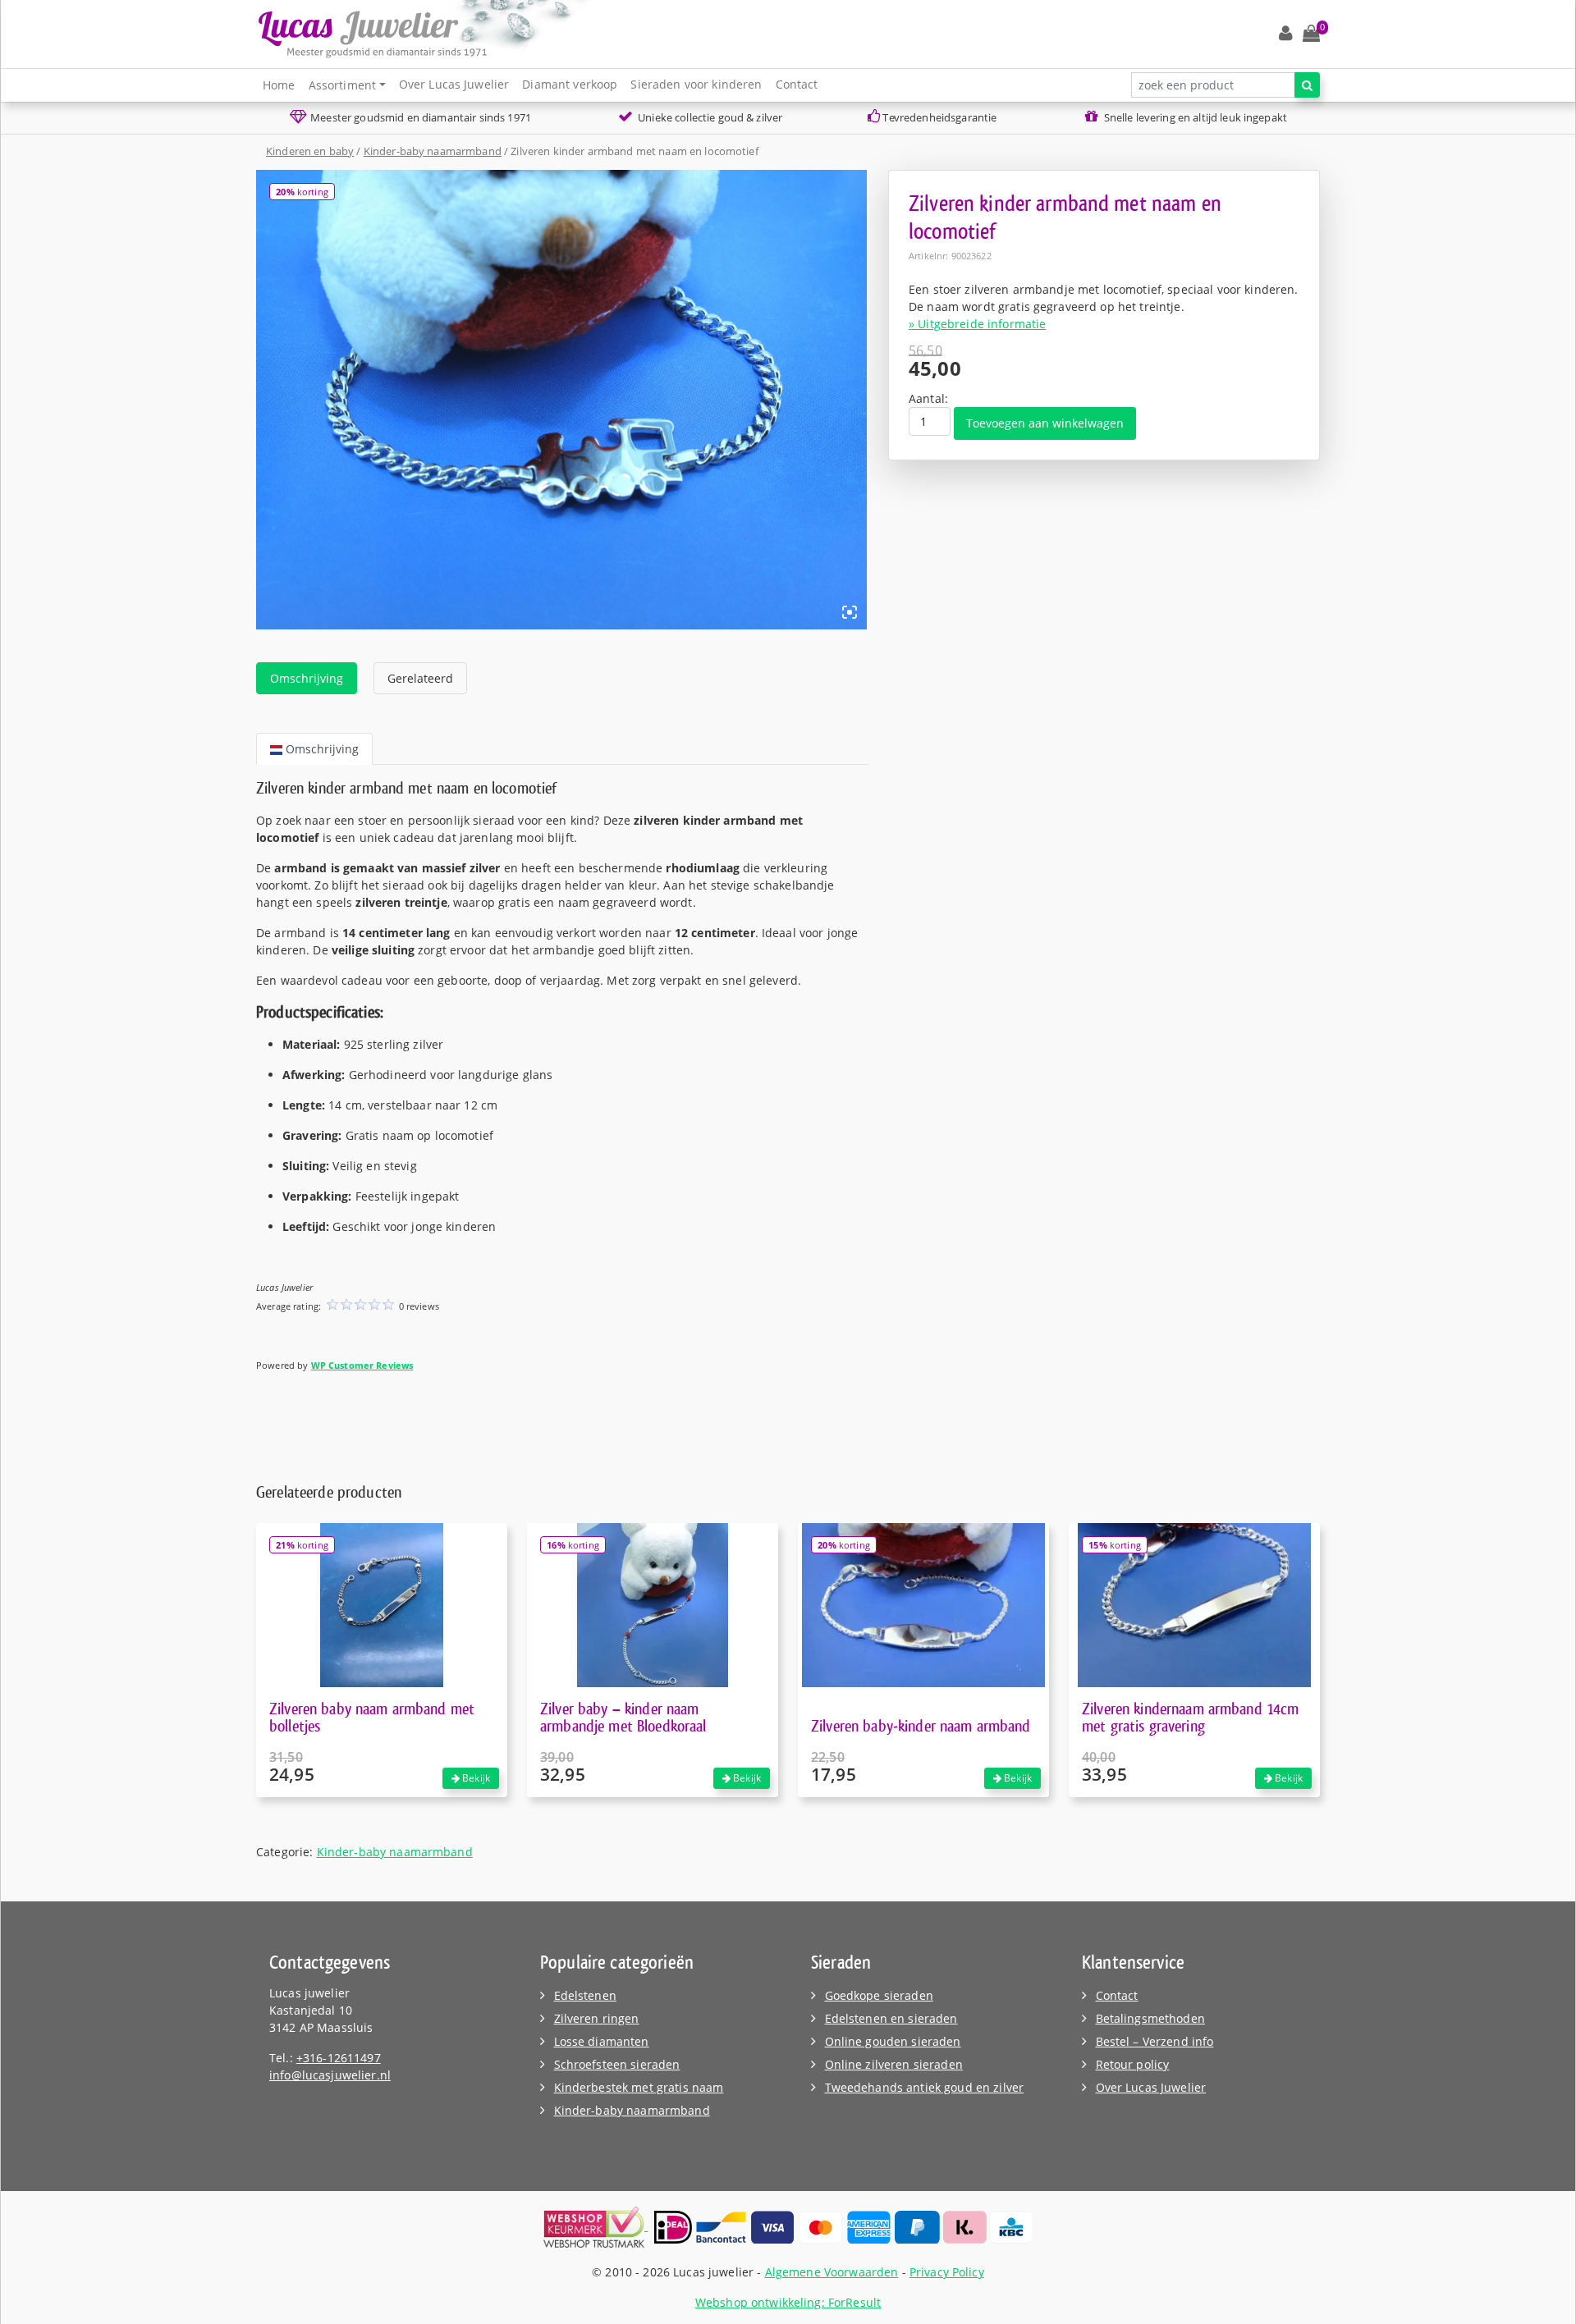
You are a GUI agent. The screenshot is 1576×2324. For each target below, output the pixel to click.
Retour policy (1133, 2064)
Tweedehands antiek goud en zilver (925, 2087)
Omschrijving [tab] (307, 678)
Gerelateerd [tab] (420, 678)
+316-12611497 (339, 2058)
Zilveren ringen (597, 2018)
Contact (797, 84)
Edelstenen (585, 1995)
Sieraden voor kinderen (696, 84)
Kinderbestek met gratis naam (639, 2087)
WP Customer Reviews (362, 1365)
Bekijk (475, 1778)
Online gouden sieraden (893, 2041)
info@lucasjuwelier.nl (330, 2075)
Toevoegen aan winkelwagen (1045, 423)
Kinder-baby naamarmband (433, 151)
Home (279, 85)
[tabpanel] (562, 1084)
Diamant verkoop (570, 84)
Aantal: (928, 398)
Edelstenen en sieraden (891, 2018)
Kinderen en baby (310, 151)
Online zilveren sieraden (894, 2064)
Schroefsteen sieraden (617, 2064)
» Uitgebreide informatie (977, 324)
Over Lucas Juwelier (454, 84)
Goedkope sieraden (879, 1995)
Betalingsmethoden (1150, 2018)
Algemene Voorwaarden (832, 2272)
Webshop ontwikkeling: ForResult (788, 2302)
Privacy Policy (947, 2272)
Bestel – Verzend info (1155, 2041)
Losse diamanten (602, 2041)
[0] (1311, 34)
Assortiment (343, 85)
